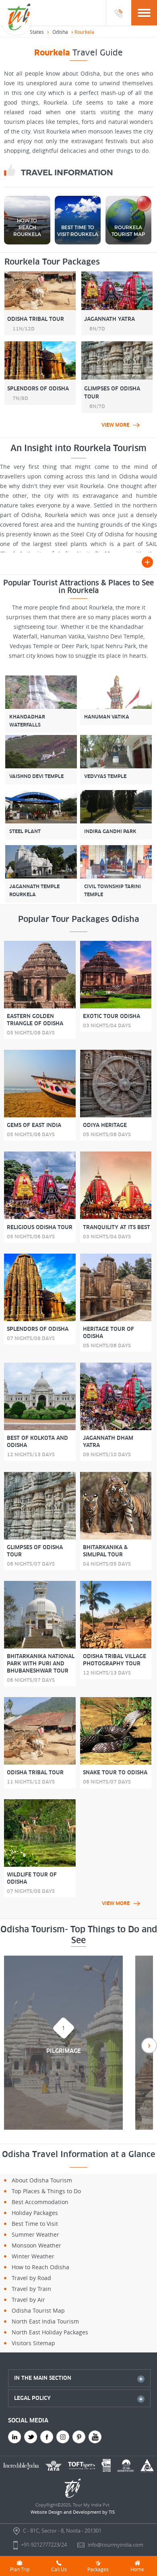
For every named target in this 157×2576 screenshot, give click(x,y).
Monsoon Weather (36, 2245)
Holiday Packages (35, 2213)
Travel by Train (31, 2289)
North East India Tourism (45, 2321)
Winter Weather (33, 2256)
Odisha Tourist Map (38, 2310)
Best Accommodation (40, 2202)
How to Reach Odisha (40, 2267)
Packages (98, 2569)
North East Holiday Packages (50, 2332)
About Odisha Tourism (42, 2180)
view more (115, 425)
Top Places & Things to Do (46, 2191)
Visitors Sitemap (33, 2343)
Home (137, 2569)
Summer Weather (35, 2234)
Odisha (60, 32)
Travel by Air (28, 2300)
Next (149, 2045)
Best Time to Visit (35, 2224)
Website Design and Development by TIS (73, 2512)
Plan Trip (20, 2569)
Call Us (59, 2569)
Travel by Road (31, 2278)
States (37, 32)
